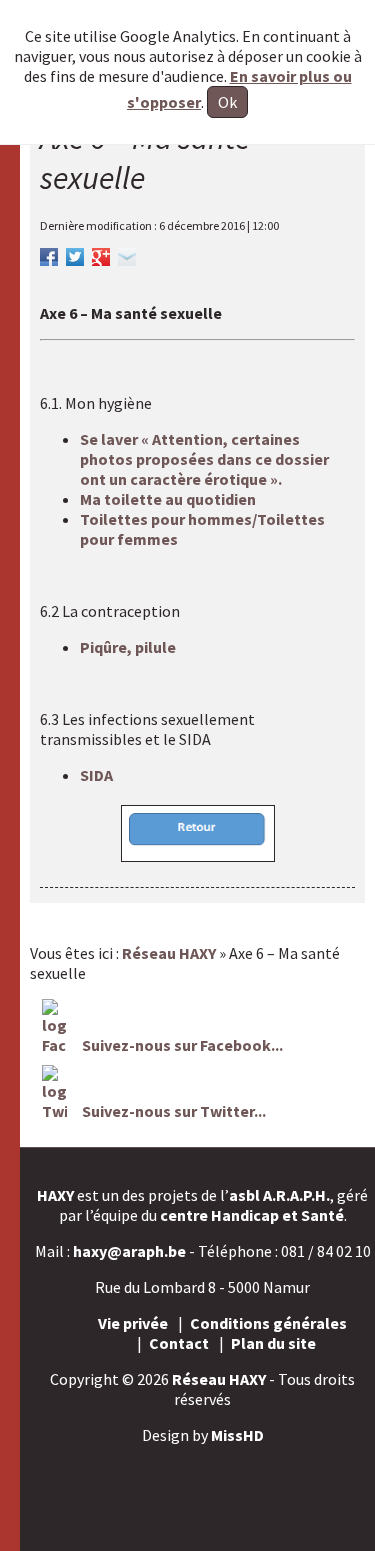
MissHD (237, 1435)
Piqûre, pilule (128, 647)
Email (127, 254)
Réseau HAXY (219, 1379)
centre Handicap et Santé (252, 1215)
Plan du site (273, 1343)
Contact (179, 1343)
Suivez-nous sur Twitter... (174, 1111)
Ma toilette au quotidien (168, 499)
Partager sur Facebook (49, 254)
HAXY (55, 1195)
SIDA (96, 775)
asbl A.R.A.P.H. (279, 1195)
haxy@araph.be (129, 1251)
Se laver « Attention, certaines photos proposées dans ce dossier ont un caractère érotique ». (204, 459)
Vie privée (133, 1323)
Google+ (101, 254)
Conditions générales (268, 1323)
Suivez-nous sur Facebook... (181, 1045)
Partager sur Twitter (75, 254)
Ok (227, 102)
